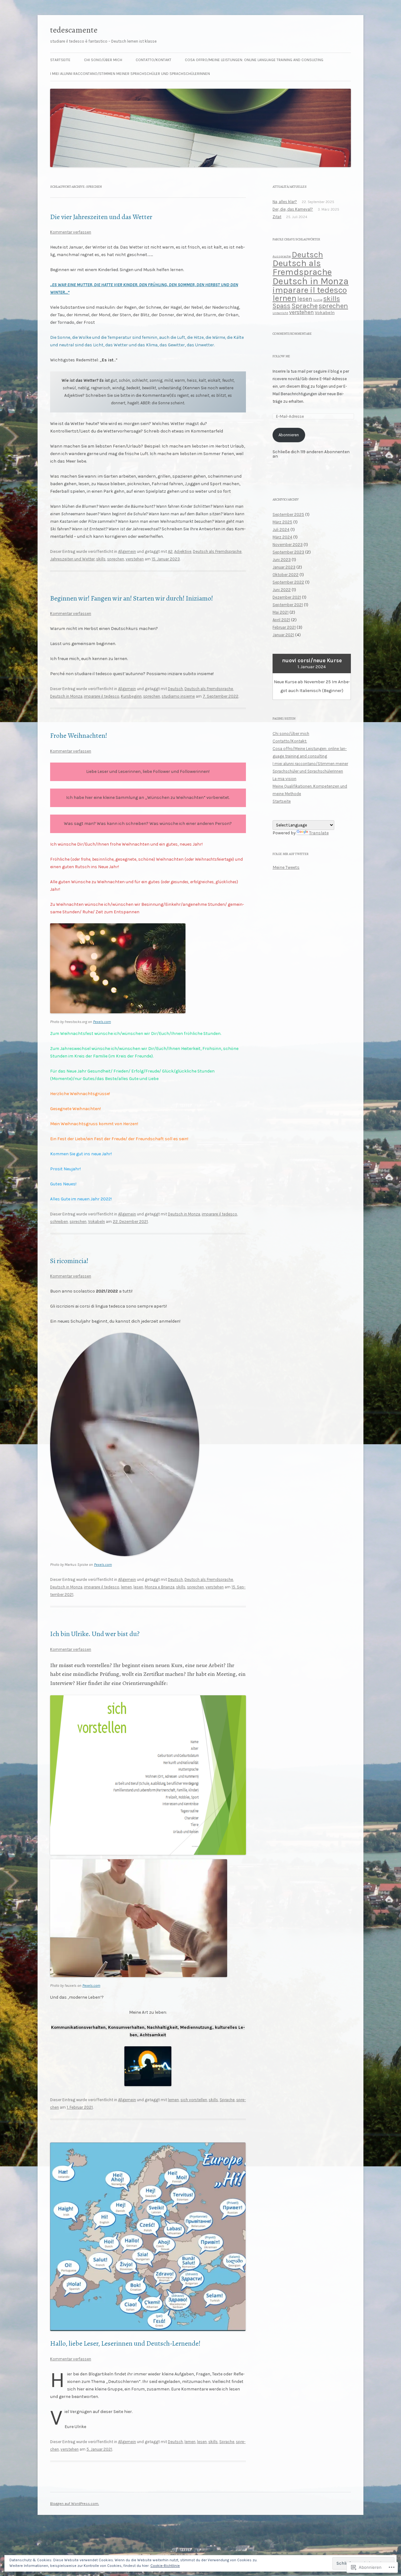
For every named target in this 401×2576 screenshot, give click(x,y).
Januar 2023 (284, 567)
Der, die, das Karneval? (293, 209)
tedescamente (74, 30)
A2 (170, 551)
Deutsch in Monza (66, 696)
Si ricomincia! (69, 1261)
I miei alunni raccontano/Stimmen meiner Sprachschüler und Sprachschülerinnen (130, 74)
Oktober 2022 (286, 575)
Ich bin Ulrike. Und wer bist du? (95, 1634)
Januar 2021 (283, 635)
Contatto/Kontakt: (290, 741)
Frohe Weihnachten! (79, 736)
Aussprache (282, 256)
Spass (281, 306)
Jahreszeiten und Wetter (72, 559)
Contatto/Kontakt (154, 60)
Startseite (60, 60)
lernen (126, 1587)
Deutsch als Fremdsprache (217, 551)
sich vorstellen (194, 2100)
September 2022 (288, 582)
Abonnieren (289, 435)
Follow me (281, 356)
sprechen (116, 559)
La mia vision (284, 779)
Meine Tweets (286, 867)
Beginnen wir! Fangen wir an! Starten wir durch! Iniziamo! (132, 598)
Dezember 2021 (287, 597)
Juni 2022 (282, 590)
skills (101, 559)
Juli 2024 (281, 530)
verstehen (135, 559)
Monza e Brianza (160, 1587)
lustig (318, 300)
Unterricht (280, 313)
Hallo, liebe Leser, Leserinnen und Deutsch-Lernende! (125, 2343)
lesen (138, 1587)
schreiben (59, 1222)
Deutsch (175, 689)
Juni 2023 (282, 560)
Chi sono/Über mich (103, 60)
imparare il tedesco (102, 696)
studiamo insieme (178, 696)
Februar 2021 (284, 627)
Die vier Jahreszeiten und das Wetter (101, 217)
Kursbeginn (131, 696)
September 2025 (288, 514)
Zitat (277, 217)
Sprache (227, 2100)
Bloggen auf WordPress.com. (75, 2504)
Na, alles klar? (285, 202)
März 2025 (282, 522)
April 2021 (281, 620)
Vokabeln (96, 1222)
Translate (319, 833)
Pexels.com (102, 1022)
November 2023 (288, 545)
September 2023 (288, 552)
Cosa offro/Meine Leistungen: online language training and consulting (254, 60)
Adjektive (183, 551)
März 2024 (282, 537)
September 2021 (288, 605)
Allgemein (127, 551)
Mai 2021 (281, 612)
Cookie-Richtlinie (165, 2566)
